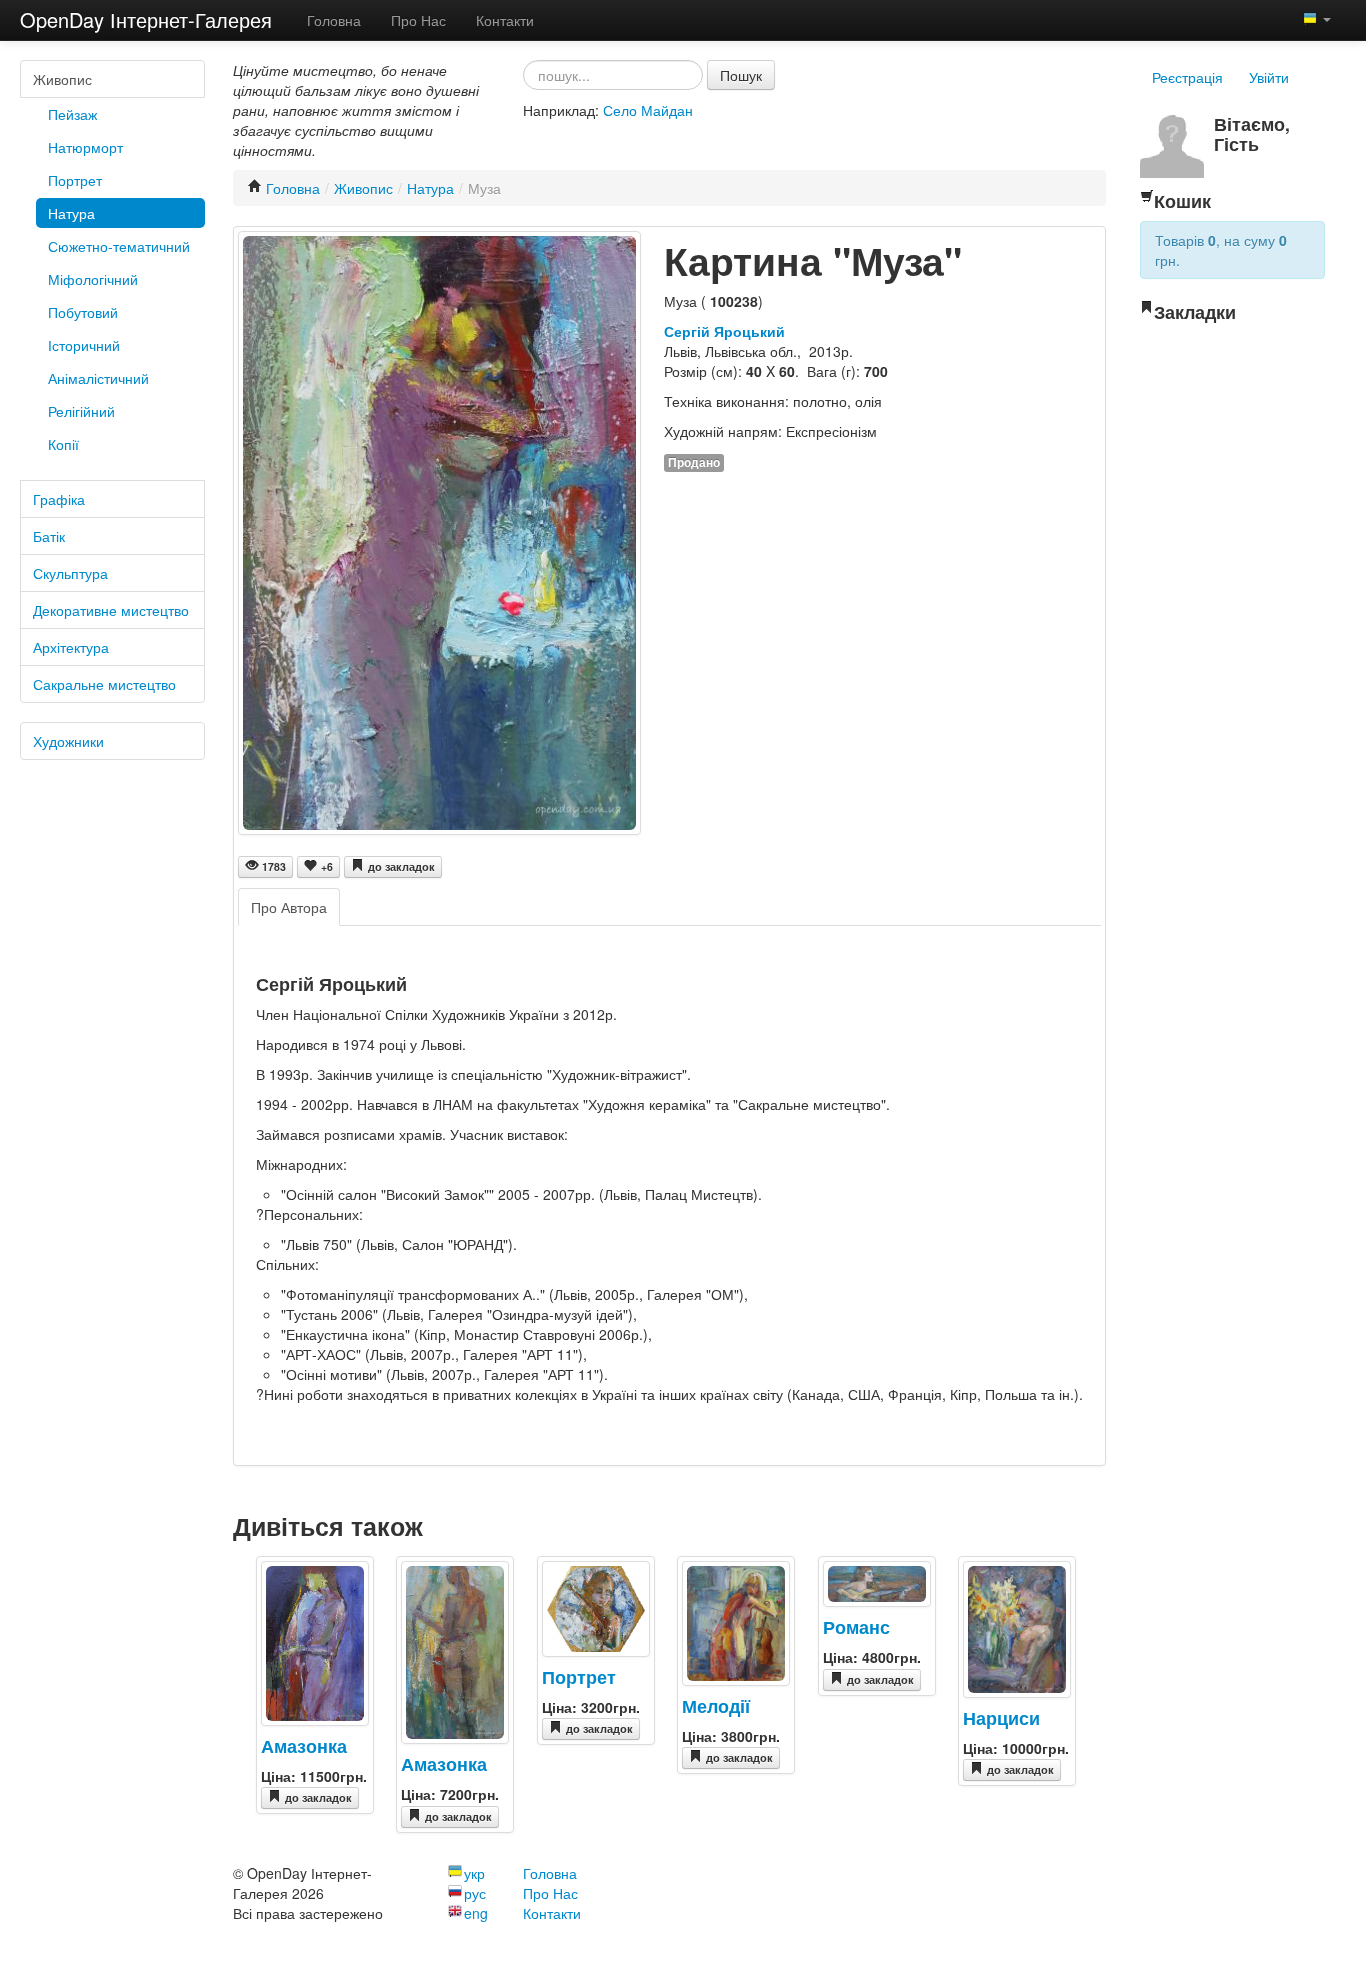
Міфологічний (93, 279)
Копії (63, 444)
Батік (49, 536)
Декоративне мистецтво (111, 610)
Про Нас (418, 20)
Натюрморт (85, 147)
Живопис (62, 79)
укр (474, 1873)
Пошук (741, 75)
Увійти (1269, 77)
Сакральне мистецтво (104, 684)
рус (475, 1893)
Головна (334, 20)
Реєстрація (1187, 77)
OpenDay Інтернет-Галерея (146, 19)
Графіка (59, 499)
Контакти (505, 20)
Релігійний (81, 411)
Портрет (75, 180)
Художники (68, 741)
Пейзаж (72, 114)
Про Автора (289, 907)
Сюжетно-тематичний (119, 246)
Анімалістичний (98, 378)
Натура (71, 213)
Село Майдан (648, 110)
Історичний (84, 345)
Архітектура (71, 647)
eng (476, 1913)
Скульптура (70, 573)
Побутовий (83, 312)
